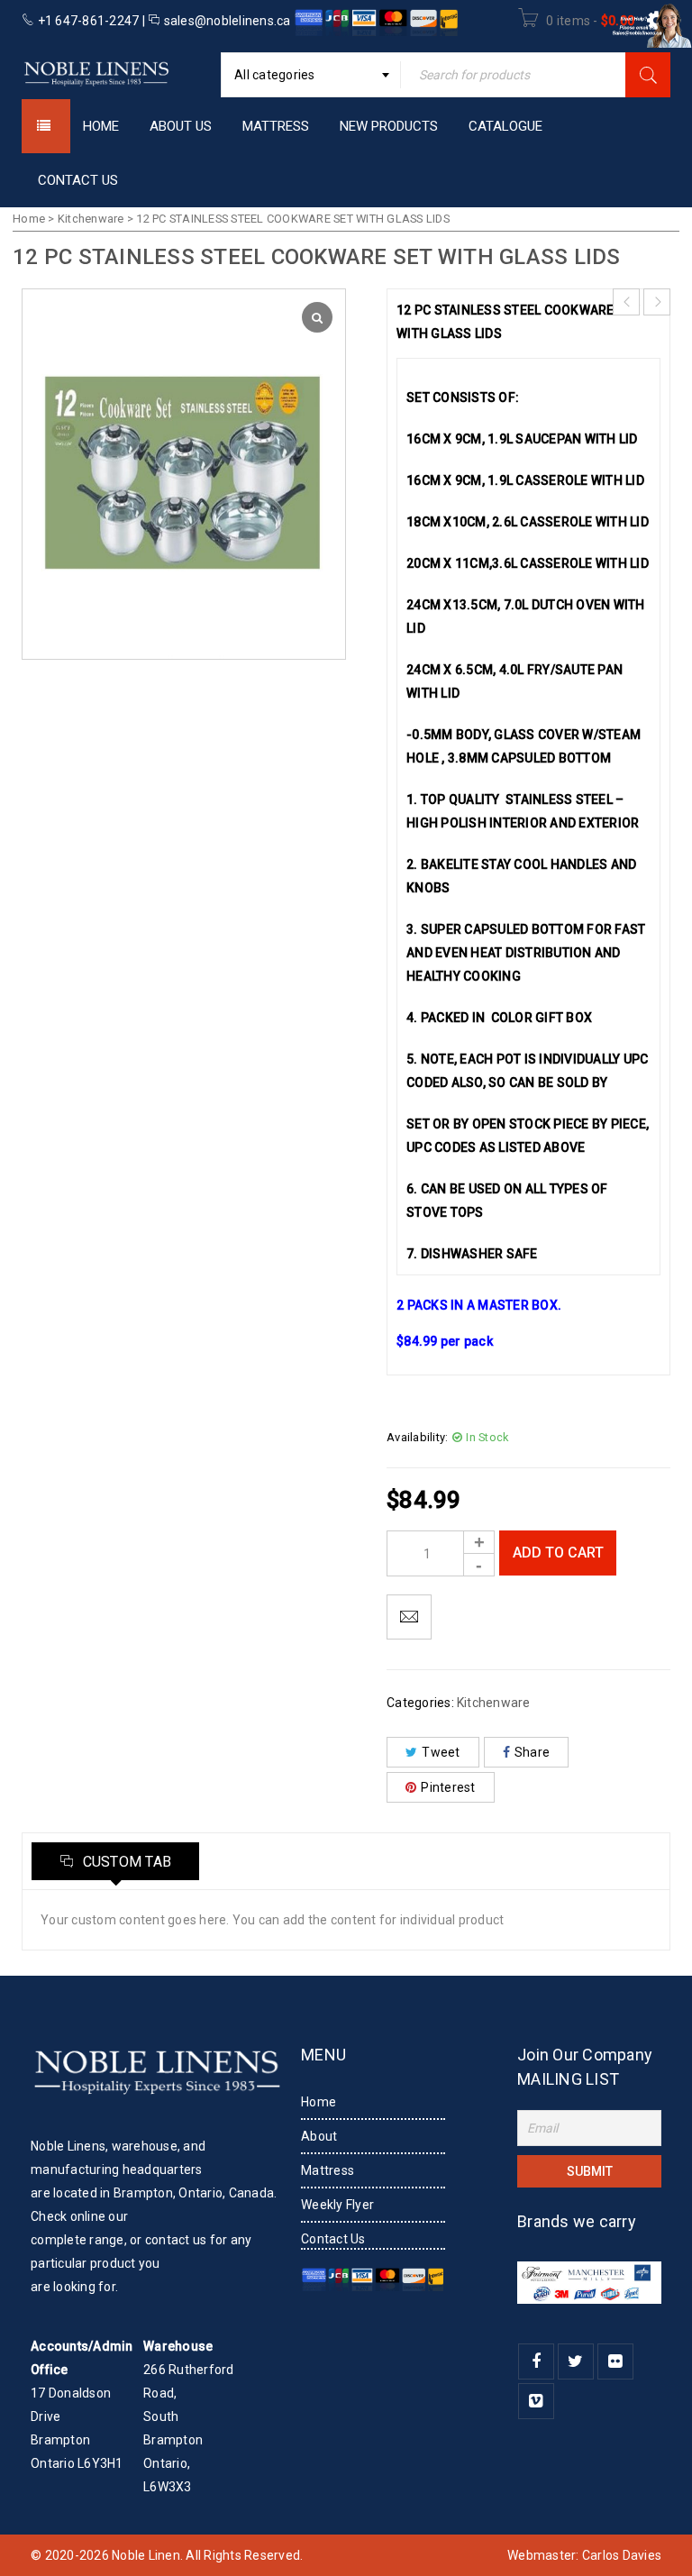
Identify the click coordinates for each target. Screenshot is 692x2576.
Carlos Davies (622, 2555)
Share (532, 1752)
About (319, 2136)
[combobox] (311, 75)
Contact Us (333, 2239)
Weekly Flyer (337, 2205)
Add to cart (558, 1553)
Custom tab (125, 1862)
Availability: (417, 1437)
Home (29, 219)
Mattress (328, 2170)
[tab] (115, 1861)
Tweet (441, 1752)
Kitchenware (91, 219)
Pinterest (448, 1787)
